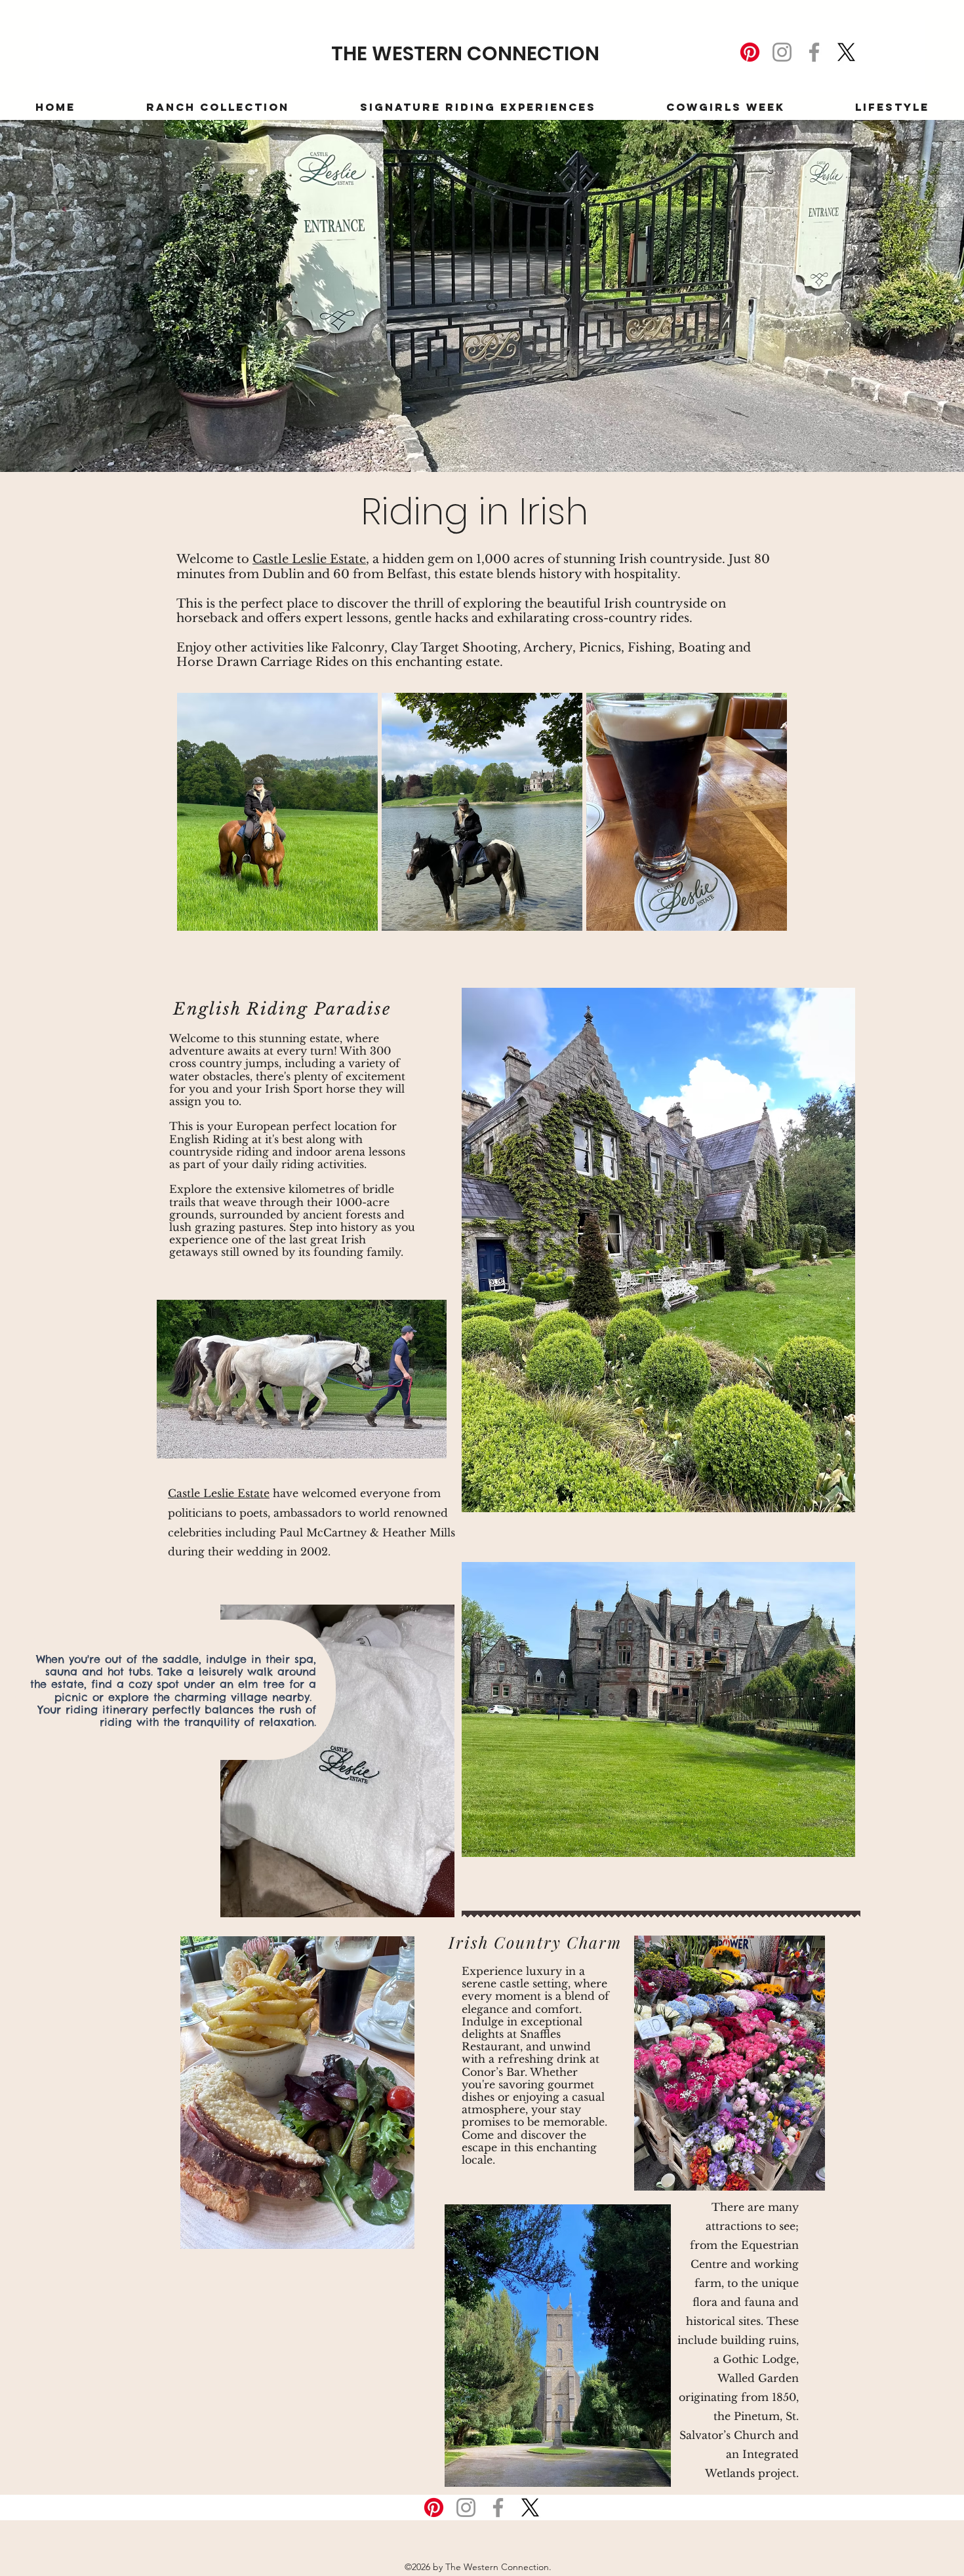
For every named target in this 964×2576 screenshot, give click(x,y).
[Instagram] (782, 52)
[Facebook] (814, 52)
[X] (846, 52)
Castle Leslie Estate (309, 559)
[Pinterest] (750, 52)
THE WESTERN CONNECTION (465, 53)
